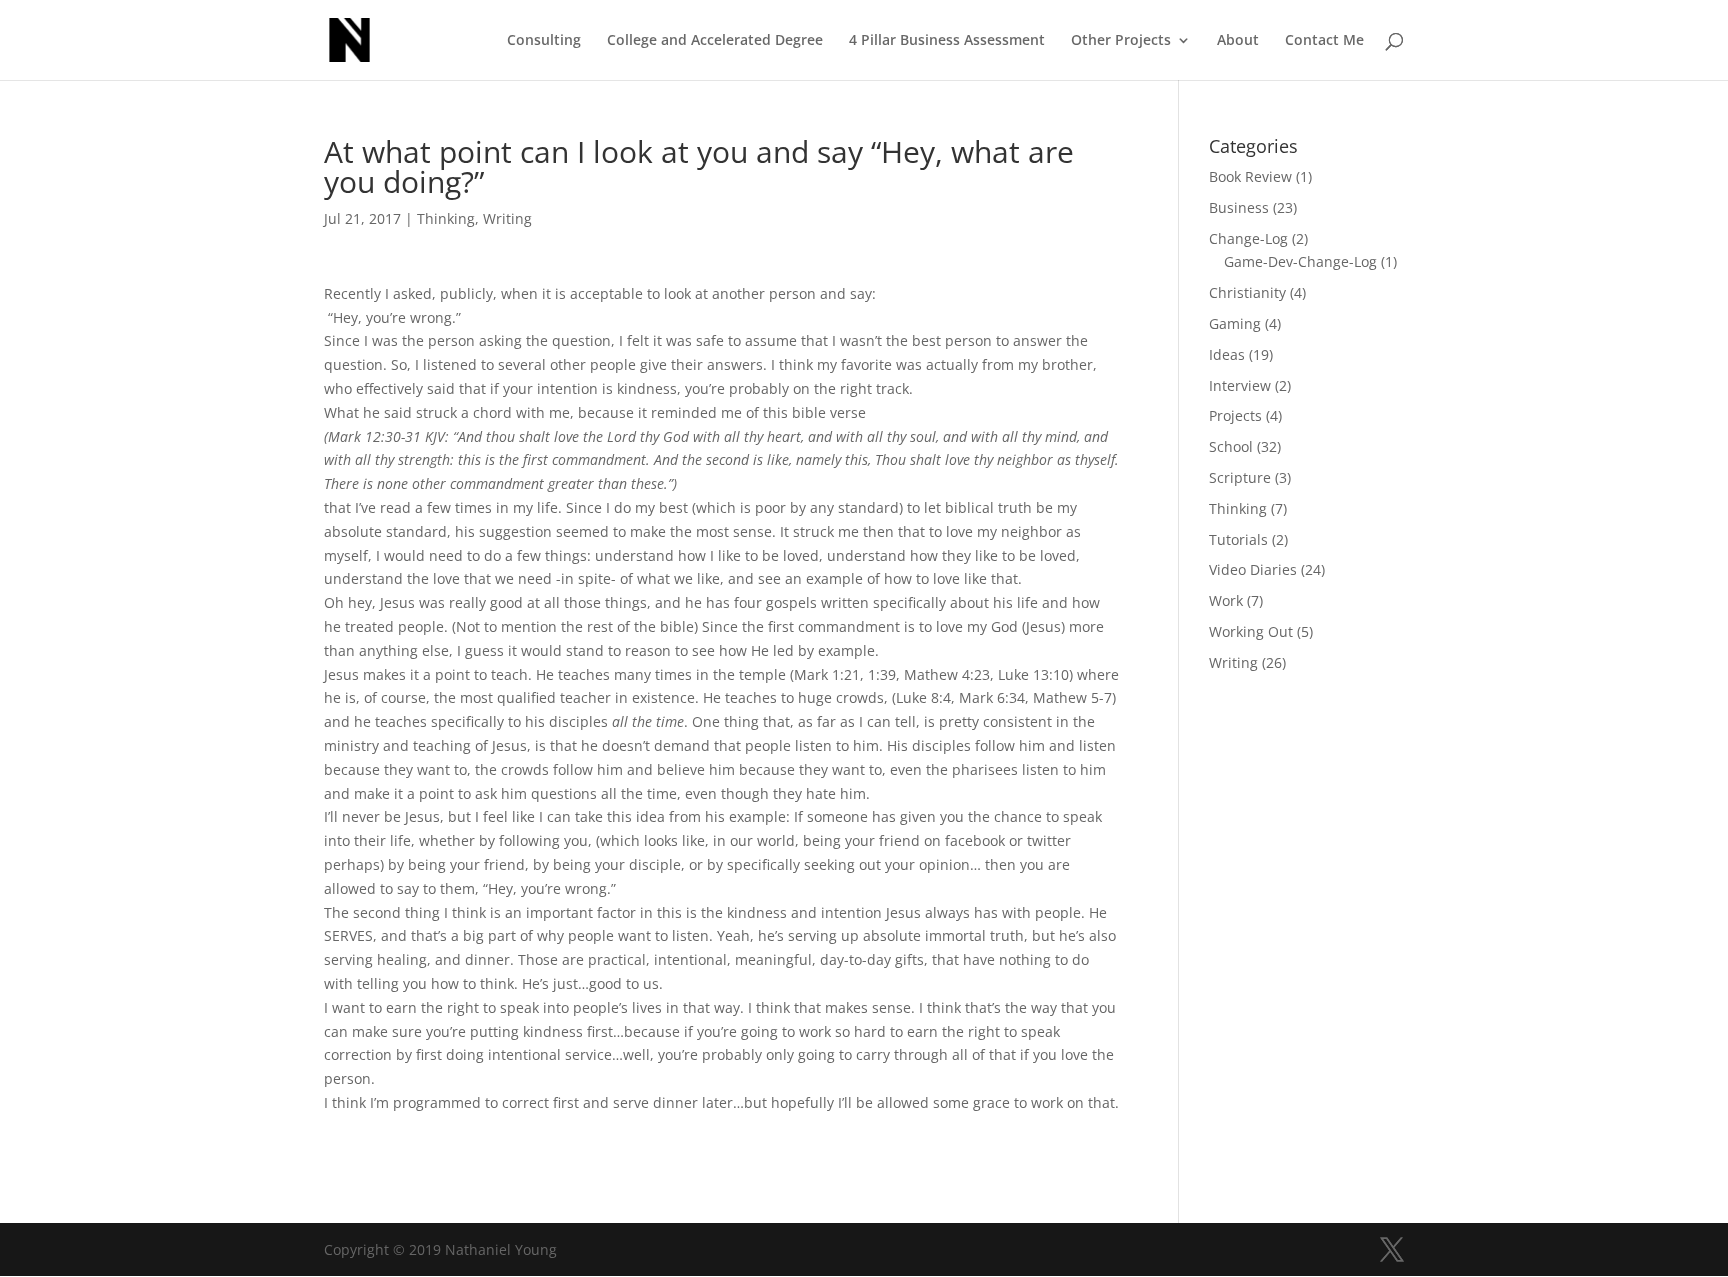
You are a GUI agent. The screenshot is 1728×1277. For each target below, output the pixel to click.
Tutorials (1238, 539)
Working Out (1251, 631)
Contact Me (1324, 41)
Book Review (1250, 176)
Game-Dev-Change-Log (1300, 261)
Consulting (544, 41)
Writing (507, 218)
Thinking (446, 218)
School (1231, 446)
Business (1239, 207)
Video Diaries (1253, 569)
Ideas (1227, 354)
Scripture (1240, 477)
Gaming (1235, 323)
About (1238, 41)
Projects (1235, 415)
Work (1226, 600)
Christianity (1247, 292)
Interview (1240, 385)
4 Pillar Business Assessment (947, 41)
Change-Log (1248, 238)
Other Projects (1121, 41)
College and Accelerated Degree (715, 41)
